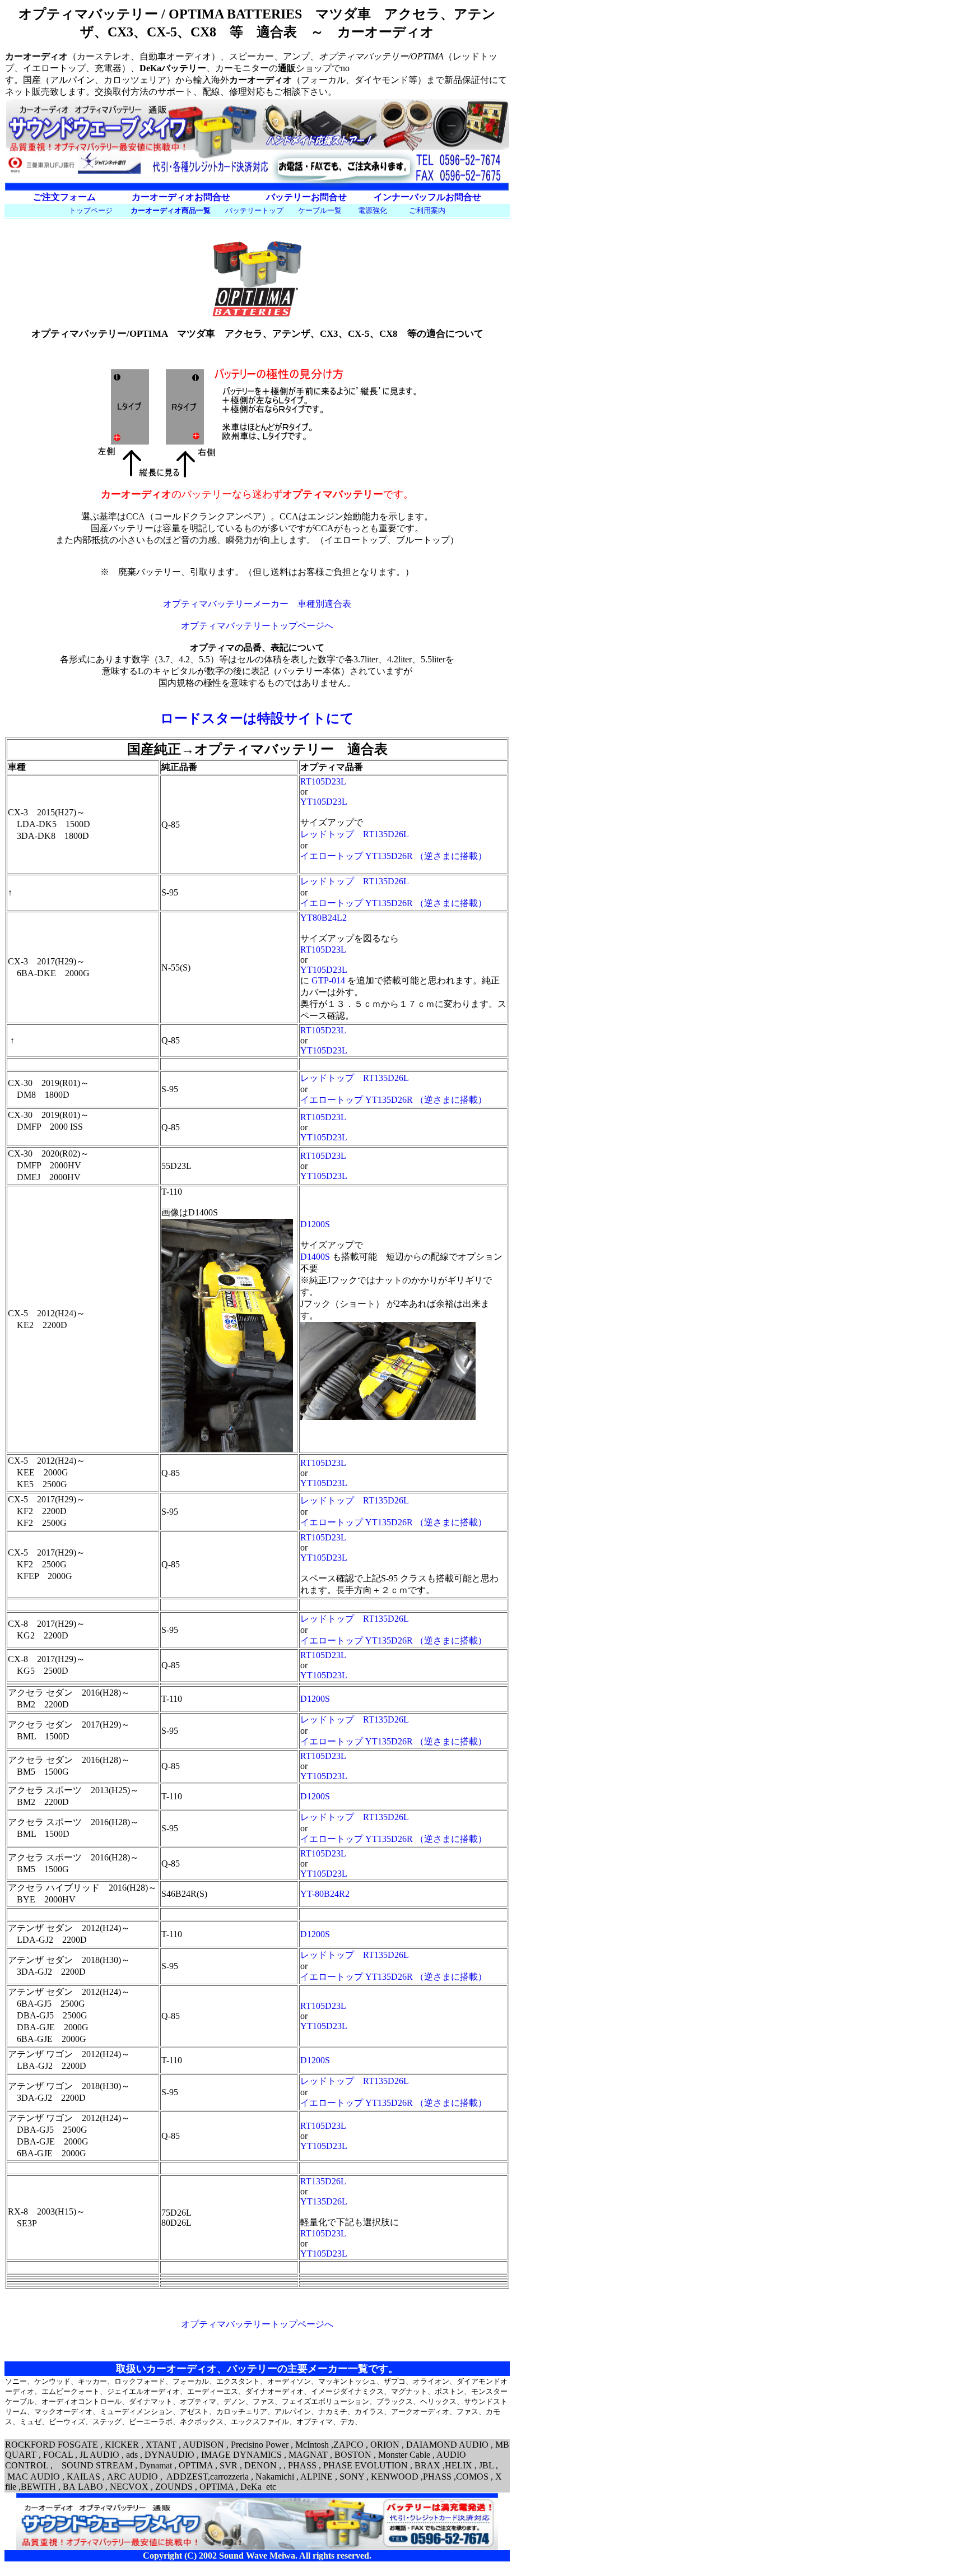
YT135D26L (324, 2201)
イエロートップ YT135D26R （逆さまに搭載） (394, 856)
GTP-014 (328, 980)
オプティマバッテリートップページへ (257, 626)
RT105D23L (323, 781)
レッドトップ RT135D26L (355, 834)
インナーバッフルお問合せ (427, 197)
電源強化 (373, 210)
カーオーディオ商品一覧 (171, 210)
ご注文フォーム (64, 197)
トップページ (91, 210)
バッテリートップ (254, 210)
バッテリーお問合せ (306, 197)
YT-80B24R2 (325, 1894)
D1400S (315, 1257)
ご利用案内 (427, 210)
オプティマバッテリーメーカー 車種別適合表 (257, 604)
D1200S (315, 1224)
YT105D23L (324, 802)
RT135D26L (323, 2181)
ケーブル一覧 (320, 210)
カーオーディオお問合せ (181, 197)
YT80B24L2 (324, 918)
